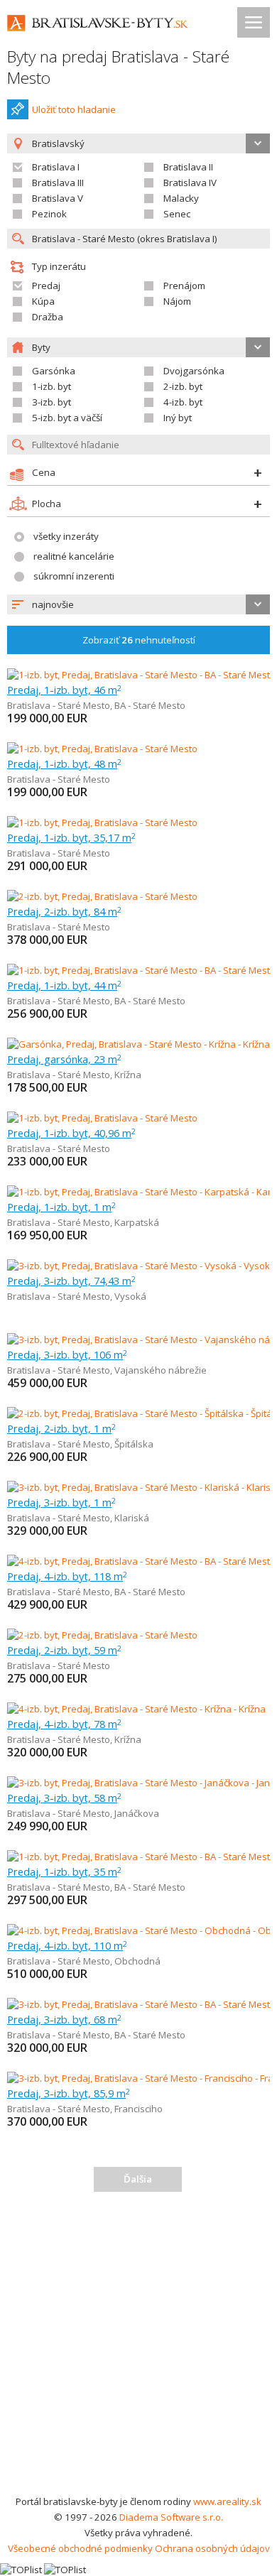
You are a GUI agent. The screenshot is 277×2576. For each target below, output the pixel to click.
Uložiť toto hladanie (74, 109)
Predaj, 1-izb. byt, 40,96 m (71, 1133)
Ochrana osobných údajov (212, 2548)
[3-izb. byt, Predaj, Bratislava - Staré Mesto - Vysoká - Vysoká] (138, 1266)
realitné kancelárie (74, 556)
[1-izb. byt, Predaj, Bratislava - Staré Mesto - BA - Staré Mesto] (138, 675)
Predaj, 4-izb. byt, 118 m (67, 1576)
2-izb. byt (183, 386)
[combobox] (138, 604)
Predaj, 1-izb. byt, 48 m (64, 763)
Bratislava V (58, 198)
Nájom (177, 301)
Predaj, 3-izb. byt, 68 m (64, 2019)
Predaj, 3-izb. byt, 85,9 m (69, 2093)
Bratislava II (188, 167)
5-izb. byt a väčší (67, 418)
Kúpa (43, 301)
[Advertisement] (138, 2348)
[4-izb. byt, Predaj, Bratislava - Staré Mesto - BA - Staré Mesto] (138, 1561)
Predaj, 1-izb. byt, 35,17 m (71, 837)
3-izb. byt (51, 402)
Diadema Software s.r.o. (171, 2517)
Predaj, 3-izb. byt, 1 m (61, 1502)
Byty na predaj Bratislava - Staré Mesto (118, 67)
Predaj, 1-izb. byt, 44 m (64, 985)
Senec (177, 214)
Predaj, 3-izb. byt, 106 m (67, 1354)
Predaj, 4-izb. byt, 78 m (64, 1724)
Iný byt (178, 418)
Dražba (48, 317)
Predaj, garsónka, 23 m (64, 1059)
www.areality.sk (227, 2501)
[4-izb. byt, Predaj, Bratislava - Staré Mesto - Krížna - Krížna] (136, 1709)
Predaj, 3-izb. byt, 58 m (64, 1798)
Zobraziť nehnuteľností (139, 640)
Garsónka (54, 371)
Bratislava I (56, 167)
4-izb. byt (183, 402)
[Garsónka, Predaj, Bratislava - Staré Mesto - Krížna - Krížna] (138, 1044)
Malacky (181, 198)
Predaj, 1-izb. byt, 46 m (64, 690)
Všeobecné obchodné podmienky (80, 2548)
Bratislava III (58, 183)
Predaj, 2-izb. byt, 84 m (64, 911)
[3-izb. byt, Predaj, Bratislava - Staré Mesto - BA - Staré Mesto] (138, 2004)
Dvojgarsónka (194, 371)
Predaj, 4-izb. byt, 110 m (67, 1945)
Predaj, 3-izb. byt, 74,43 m (71, 1281)
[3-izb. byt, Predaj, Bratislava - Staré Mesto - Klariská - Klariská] (138, 1487)
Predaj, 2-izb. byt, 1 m (61, 1428)
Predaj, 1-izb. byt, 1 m (61, 1207)
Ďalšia (138, 2179)
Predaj (46, 286)
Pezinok (49, 214)
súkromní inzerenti (74, 576)
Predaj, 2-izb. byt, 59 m (64, 1650)
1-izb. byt (51, 386)
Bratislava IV (190, 183)
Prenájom (184, 286)
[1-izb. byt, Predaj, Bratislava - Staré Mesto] (102, 749)
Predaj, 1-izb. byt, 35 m (64, 1871)
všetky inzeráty (66, 536)
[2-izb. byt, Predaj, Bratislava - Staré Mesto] (102, 896)
